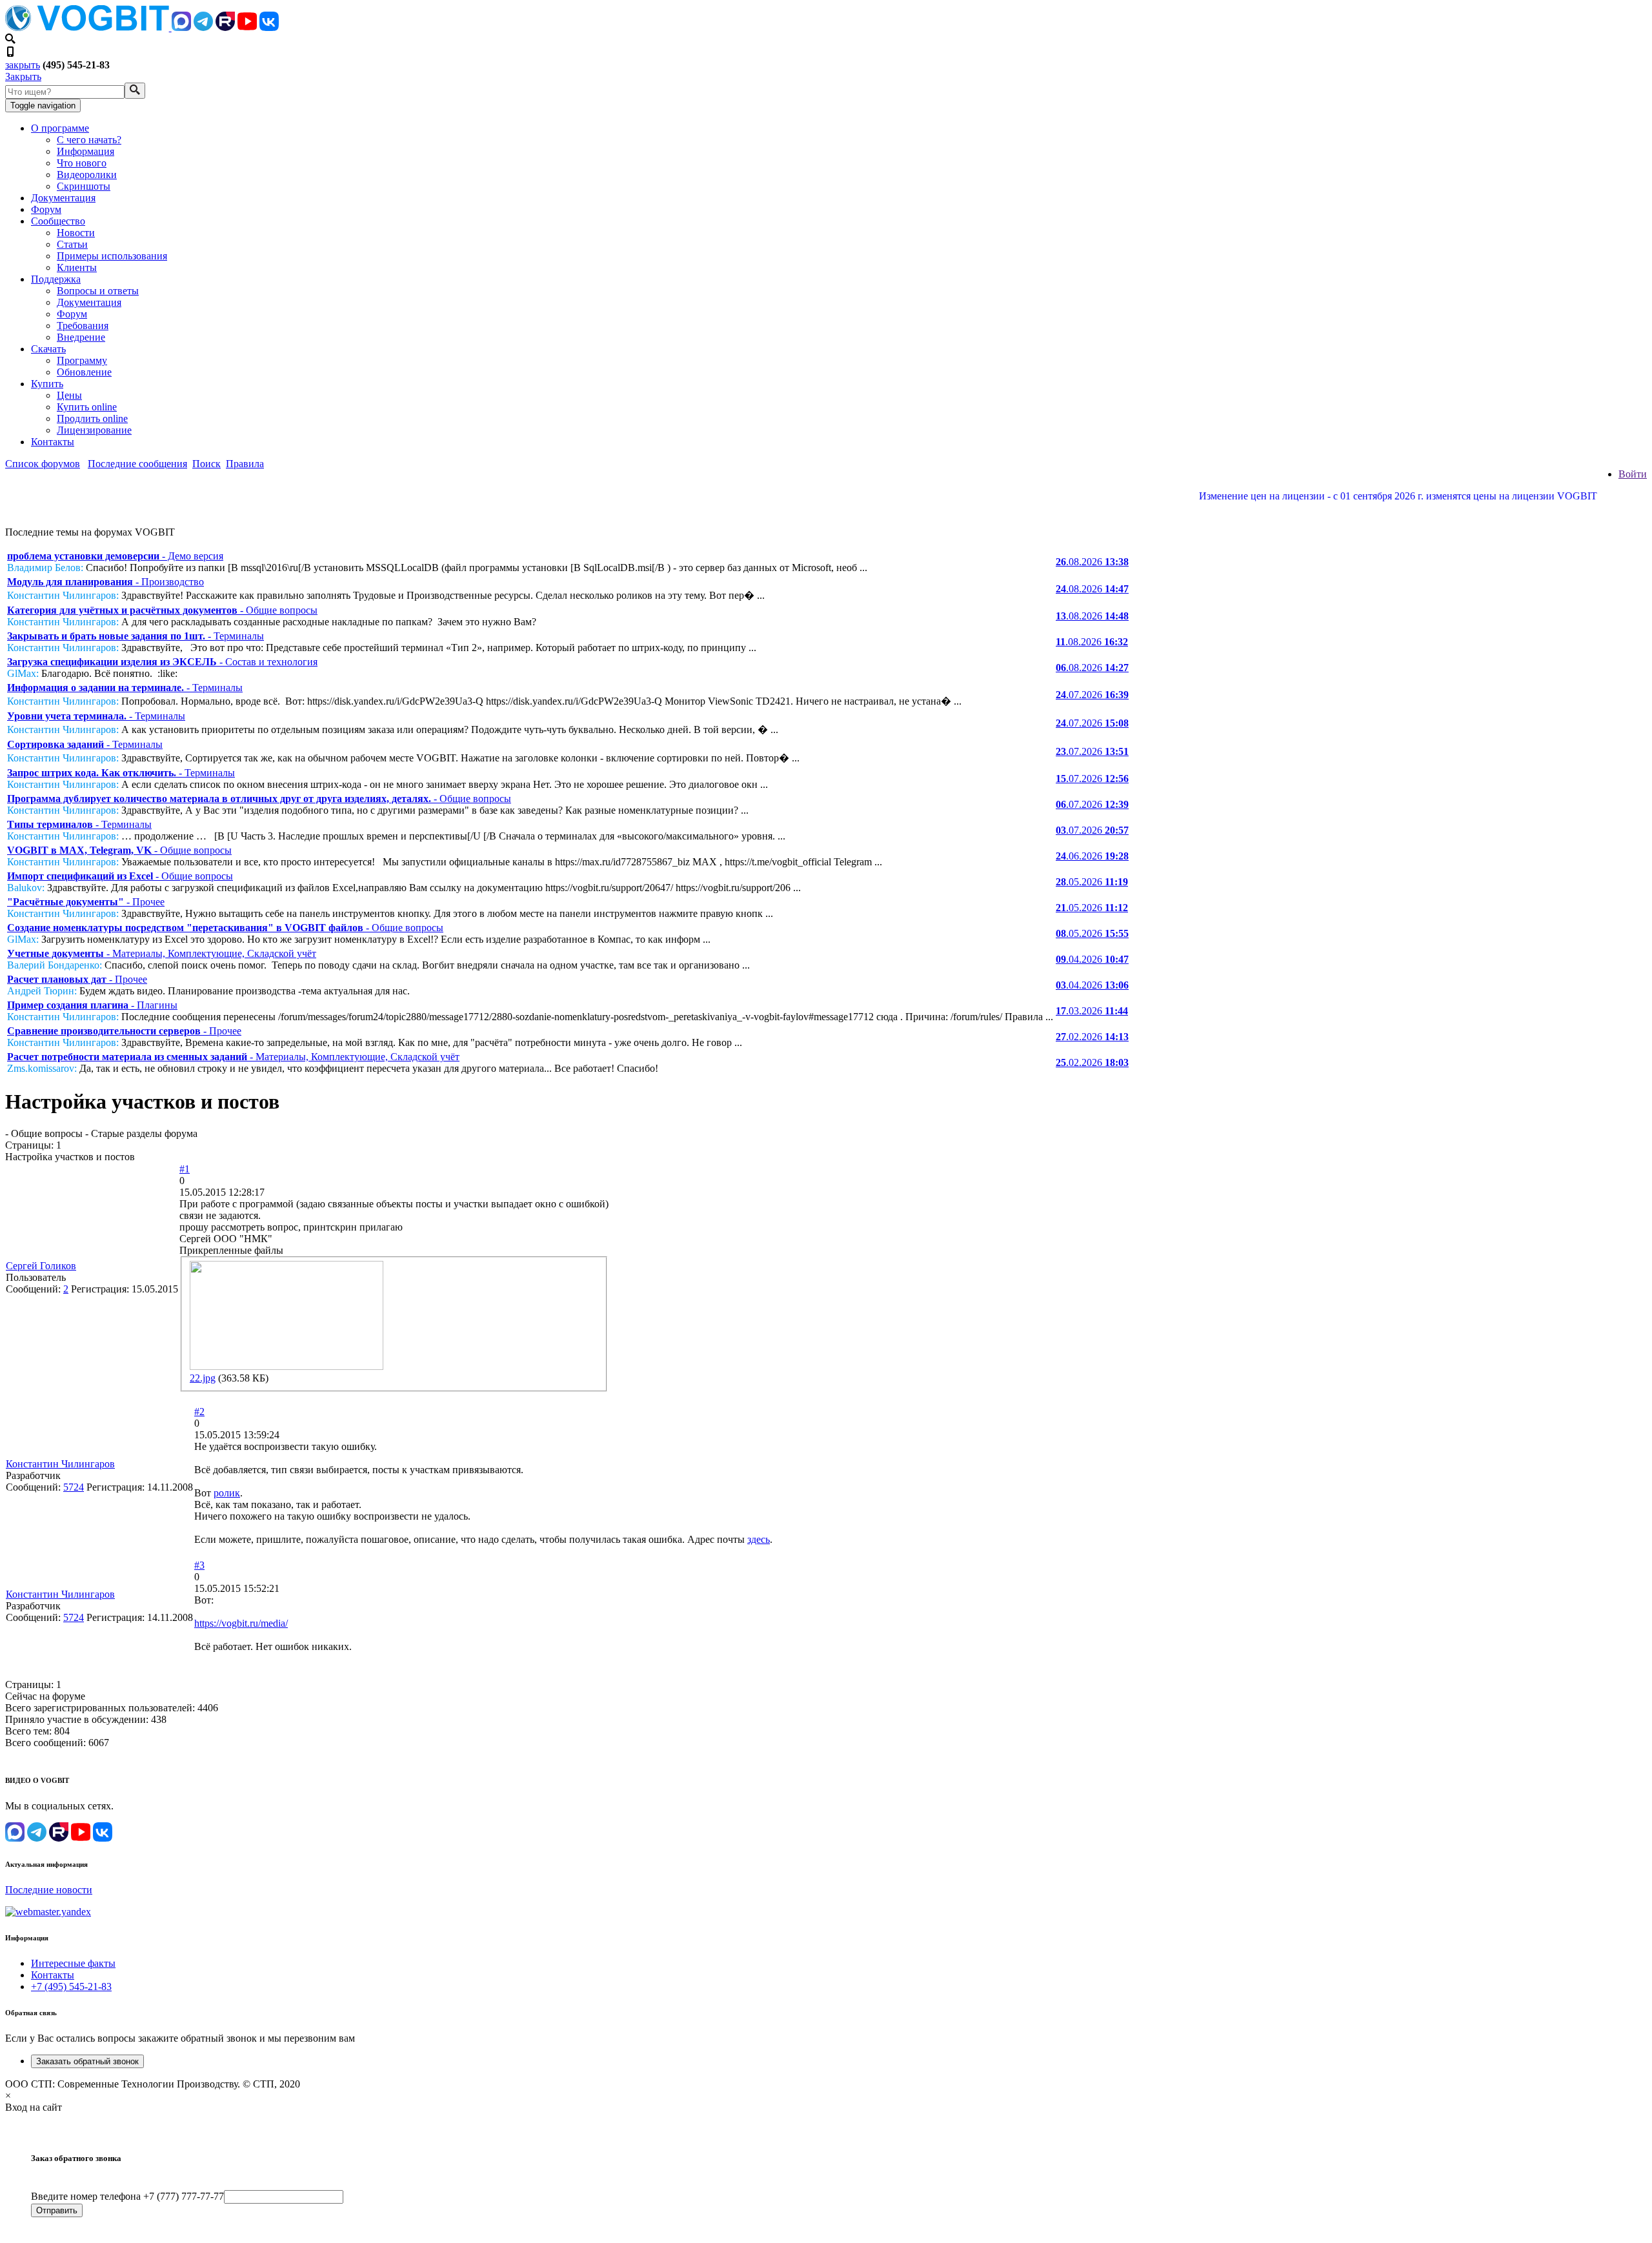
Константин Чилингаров (60, 1464)
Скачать (48, 349)
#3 (199, 1565)
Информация (86, 151)
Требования (83, 326)
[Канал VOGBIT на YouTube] (247, 27)
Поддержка (56, 279)
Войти (1633, 474)
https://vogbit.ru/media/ (241, 1623)
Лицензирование (94, 430)
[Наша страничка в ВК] (269, 27)
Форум (46, 209)
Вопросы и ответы (98, 291)
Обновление (84, 372)
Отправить (57, 2210)
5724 (74, 1487)
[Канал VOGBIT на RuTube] (225, 27)
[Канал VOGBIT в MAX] (181, 27)
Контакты (53, 442)
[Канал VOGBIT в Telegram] (203, 27)
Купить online (87, 407)
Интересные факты (73, 1963)
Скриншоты (84, 186)
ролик (227, 1493)
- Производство (106, 582)
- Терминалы (136, 636)
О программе (60, 128)
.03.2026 (1092, 1011)
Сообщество (58, 221)
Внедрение (81, 337)
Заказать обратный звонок (87, 2061)
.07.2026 (1092, 695)
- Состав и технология (162, 662)
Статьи (72, 244)
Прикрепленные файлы (231, 1250)
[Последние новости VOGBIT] (826, 510)
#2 (199, 1412)
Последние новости (49, 1890)
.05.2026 (1092, 882)
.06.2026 (1092, 856)
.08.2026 (1092, 562)
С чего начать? (89, 140)
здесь (759, 1539)
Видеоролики (87, 175)
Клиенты (77, 267)
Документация (63, 198)
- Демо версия (115, 556)
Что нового (82, 163)
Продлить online (92, 418)
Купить (47, 384)
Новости (76, 233)
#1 (185, 1169)
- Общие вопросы (162, 610)
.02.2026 (1092, 1037)
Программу (82, 360)
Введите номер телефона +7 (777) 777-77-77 (127, 2196)
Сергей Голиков (41, 1266)
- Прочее (86, 902)
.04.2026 (1092, 959)
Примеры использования (112, 256)
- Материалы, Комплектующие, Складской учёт (162, 953)
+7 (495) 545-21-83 (71, 1987)
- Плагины (92, 1005)
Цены (69, 395)
